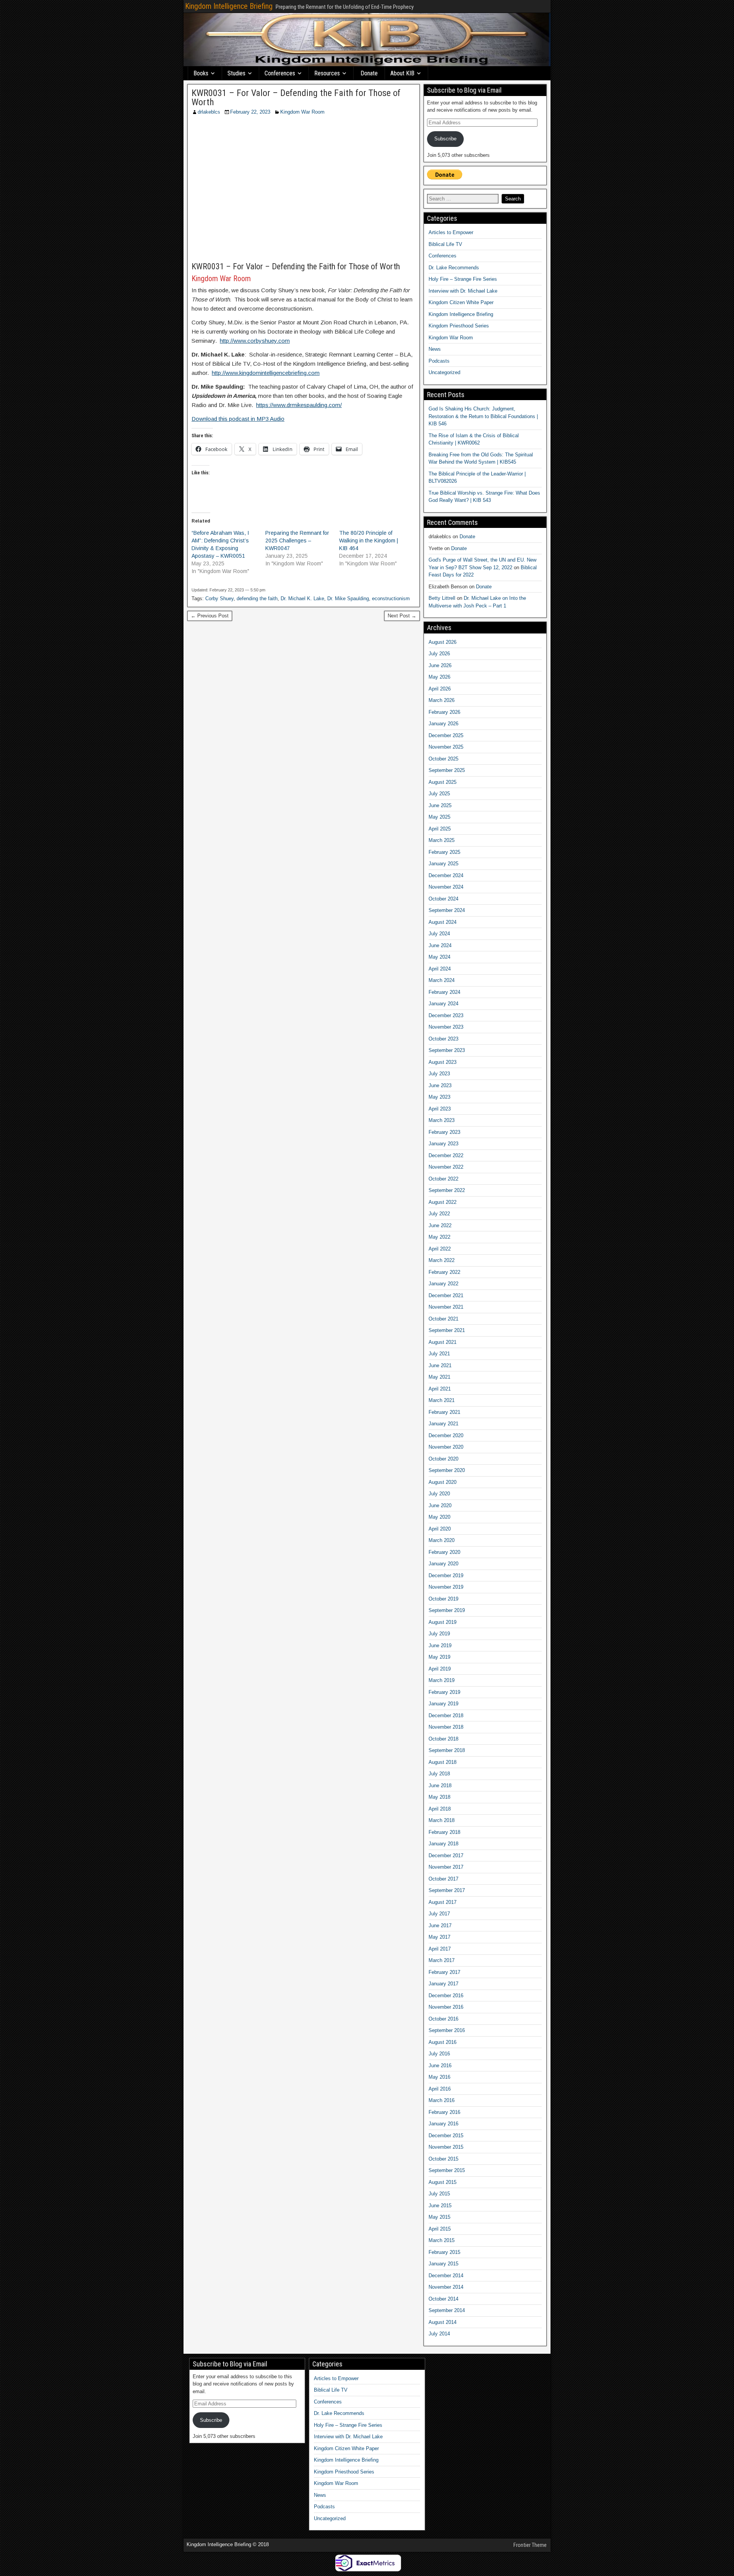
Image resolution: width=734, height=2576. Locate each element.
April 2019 (440, 1669)
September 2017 (447, 1890)
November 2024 (446, 887)
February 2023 (444, 1132)
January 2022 (443, 1284)
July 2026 (439, 654)
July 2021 (439, 1354)
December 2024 (446, 875)
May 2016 (439, 2077)
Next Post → (402, 616)
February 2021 (444, 1412)
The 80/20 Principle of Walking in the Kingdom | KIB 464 (369, 541)
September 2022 (447, 1190)
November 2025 (446, 747)
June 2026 (440, 665)
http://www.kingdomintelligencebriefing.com (266, 373)
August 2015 (443, 2182)
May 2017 (439, 1937)
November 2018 (446, 1727)
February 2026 (444, 712)
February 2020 (444, 1552)
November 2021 (446, 1307)
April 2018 (440, 1809)
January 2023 (443, 1144)
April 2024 (440, 969)
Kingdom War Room (302, 112)
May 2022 (439, 1237)
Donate (369, 73)
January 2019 (443, 1704)
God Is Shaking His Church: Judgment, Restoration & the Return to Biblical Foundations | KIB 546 (483, 416)
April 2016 (440, 2089)
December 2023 (446, 1015)
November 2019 (446, 1587)
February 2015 (444, 2252)
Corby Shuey (219, 598)
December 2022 (446, 1155)
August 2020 (443, 1482)
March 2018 (442, 1820)
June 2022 (440, 1225)
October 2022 (443, 1179)
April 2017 (440, 1949)
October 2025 (443, 759)
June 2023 (440, 1085)
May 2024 (439, 957)
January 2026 (443, 724)
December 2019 (446, 1575)
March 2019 (442, 1680)
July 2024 (439, 934)
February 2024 (444, 992)
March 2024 (442, 980)
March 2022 (442, 1260)
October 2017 (443, 1879)
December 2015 (446, 2136)
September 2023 (447, 1050)
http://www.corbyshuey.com (255, 341)
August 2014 (443, 2322)
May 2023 (439, 1097)
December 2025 (446, 735)
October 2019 (443, 1599)
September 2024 (447, 910)
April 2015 (440, 2229)
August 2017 (443, 1902)
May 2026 (439, 677)
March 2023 (442, 1120)
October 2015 (443, 2159)
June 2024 (440, 945)
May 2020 (439, 1517)
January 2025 (443, 864)
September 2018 (447, 1750)
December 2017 (446, 1855)
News (435, 349)
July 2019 (439, 1634)
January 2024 (443, 1004)
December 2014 (446, 2276)
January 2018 (443, 1844)
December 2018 (446, 1715)
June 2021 (440, 1365)
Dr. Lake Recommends (454, 268)
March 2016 (442, 2100)
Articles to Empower (451, 232)
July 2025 (439, 794)
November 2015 (446, 2147)
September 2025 (447, 770)
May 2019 (439, 1657)
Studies (236, 73)
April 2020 (440, 1529)
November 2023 (446, 1027)
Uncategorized (444, 372)
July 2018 (439, 1774)
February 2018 (444, 1832)
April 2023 (440, 1109)
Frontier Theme (530, 2545)
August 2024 (443, 922)
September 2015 (447, 2170)
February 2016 (444, 2112)
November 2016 (446, 2007)
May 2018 (439, 1797)
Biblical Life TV (445, 244)
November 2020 (446, 1447)
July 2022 (439, 1214)
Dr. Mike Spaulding (348, 598)
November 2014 (446, 2287)
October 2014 (443, 2299)
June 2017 (440, 1925)
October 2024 (443, 899)
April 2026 (440, 689)
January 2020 (443, 1564)
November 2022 (446, 1167)
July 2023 (439, 1074)
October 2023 (443, 1039)
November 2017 (446, 1867)
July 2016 (439, 2054)
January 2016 (443, 2124)
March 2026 (442, 700)
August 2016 (443, 2042)
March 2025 (442, 840)
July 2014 (439, 2334)
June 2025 (440, 805)
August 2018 (443, 1762)
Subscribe (445, 139)
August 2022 (443, 1202)
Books (201, 73)
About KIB (402, 73)
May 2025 (439, 817)
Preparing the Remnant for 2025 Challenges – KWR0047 (297, 541)
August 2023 (443, 1062)
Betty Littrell (442, 598)
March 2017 (442, 1960)
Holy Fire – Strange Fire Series (463, 279)
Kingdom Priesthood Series (459, 326)
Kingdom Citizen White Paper (461, 302)
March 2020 (442, 1540)
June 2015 (440, 2206)
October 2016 (443, 2019)
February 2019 (444, 1692)
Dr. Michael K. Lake (302, 598)
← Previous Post (210, 616)
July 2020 (439, 1494)
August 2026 (443, 642)
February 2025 (444, 852)
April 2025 (440, 829)
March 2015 (442, 2240)
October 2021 (443, 1319)
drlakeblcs (209, 112)
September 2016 (447, 2030)
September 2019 (447, 1610)
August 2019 (443, 1622)
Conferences (280, 73)
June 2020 (440, 1505)
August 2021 (443, 1342)
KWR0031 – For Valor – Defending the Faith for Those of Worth (296, 98)
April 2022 (440, 1249)
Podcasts (439, 361)
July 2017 (439, 1914)
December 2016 (446, 1996)
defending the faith (257, 598)
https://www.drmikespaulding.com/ (299, 405)
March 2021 (442, 1400)
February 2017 (444, 1972)
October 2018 (443, 1739)
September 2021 (447, 1330)
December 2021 (446, 1295)
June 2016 (440, 2066)
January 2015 (443, 2264)
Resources (327, 73)
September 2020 (447, 1470)
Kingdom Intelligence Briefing (229, 6)
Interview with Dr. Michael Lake (463, 291)
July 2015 (439, 2194)
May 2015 (439, 2217)
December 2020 (446, 1435)
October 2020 (443, 1459)
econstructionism (391, 598)
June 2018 (440, 1785)
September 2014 (447, 2310)
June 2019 (440, 1645)
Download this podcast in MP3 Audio (238, 419)
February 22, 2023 (250, 112)
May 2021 (439, 1377)
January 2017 (443, 1984)
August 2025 (443, 782)
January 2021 (443, 1424)
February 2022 (444, 1272)
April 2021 (440, 1389)
